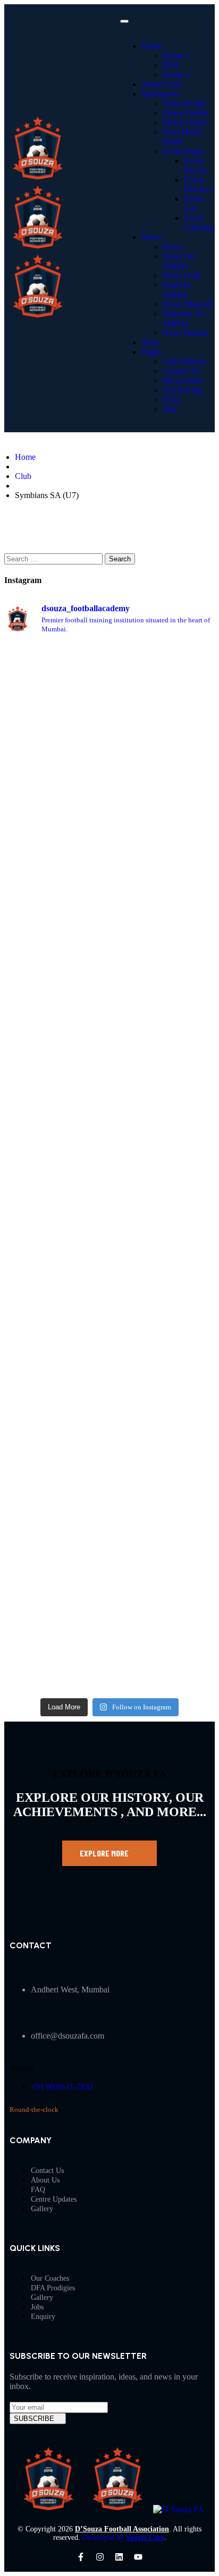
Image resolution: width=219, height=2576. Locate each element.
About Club (161, 84)
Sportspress (161, 94)
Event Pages (183, 151)
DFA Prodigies (53, 2288)
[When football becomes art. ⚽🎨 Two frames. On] (56, 690)
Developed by (123, 2538)
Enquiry (43, 2317)
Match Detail (184, 122)
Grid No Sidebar (177, 290)
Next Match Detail (183, 137)
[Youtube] (138, 2557)
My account (183, 380)
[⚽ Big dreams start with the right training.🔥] (163, 967)
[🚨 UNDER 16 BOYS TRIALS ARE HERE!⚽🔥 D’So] (163, 1544)
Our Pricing (182, 390)
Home (152, 46)
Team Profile (184, 103)
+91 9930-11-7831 (62, 2087)
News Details (185, 333)
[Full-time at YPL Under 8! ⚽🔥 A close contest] (56, 942)
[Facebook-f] (81, 2557)
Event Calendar (199, 223)
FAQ (171, 400)
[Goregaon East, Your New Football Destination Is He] (56, 1544)
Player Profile (186, 113)
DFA (171, 65)
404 (169, 409)
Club (23, 476)
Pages (151, 352)
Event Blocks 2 (199, 185)
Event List (194, 204)
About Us (45, 2180)
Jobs (37, 2307)
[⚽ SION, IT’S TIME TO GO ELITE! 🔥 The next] (163, 1244)
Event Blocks (196, 165)
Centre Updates (54, 2199)
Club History (184, 361)
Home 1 (176, 55)
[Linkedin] (119, 2557)
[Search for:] (54, 558)
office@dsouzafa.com (68, 2036)
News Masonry (188, 304)
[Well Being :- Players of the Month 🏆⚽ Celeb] (56, 1219)
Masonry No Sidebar (184, 318)
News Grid (181, 275)
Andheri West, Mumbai (70, 1989)
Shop (150, 342)
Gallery (42, 2209)
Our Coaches (50, 2278)
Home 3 (176, 75)
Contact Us (182, 371)
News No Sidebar (179, 261)
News (151, 237)
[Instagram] (100, 2557)
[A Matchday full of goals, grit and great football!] (163, 743)
